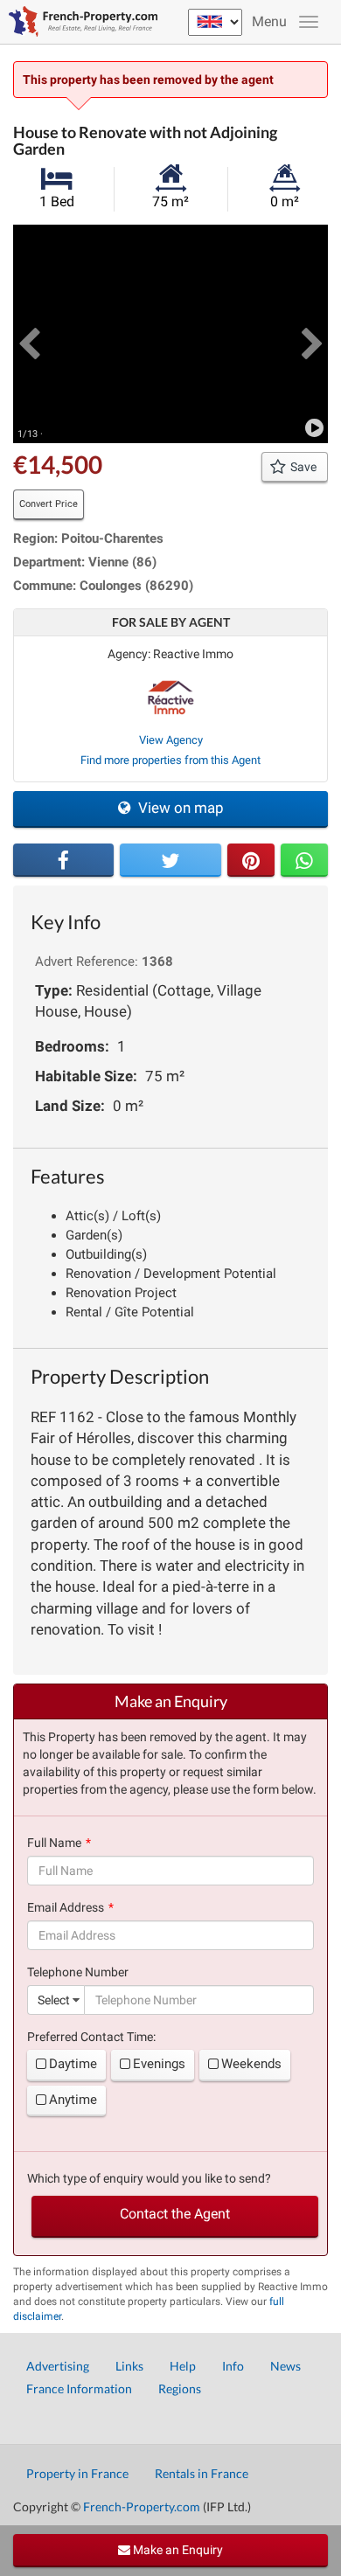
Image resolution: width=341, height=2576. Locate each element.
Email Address (66, 1907)
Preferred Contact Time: (91, 2037)
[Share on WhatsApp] (304, 860)
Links (129, 2366)
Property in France (77, 2473)
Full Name (54, 1843)
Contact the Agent (175, 2214)
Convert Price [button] (49, 504)
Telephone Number (78, 1972)
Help (183, 2366)
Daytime (73, 2064)
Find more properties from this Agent (170, 760)
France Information (79, 2389)
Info (233, 2366)
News (285, 2366)
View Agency (171, 740)
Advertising (58, 2366)
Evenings (159, 2064)
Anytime (73, 2100)
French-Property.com (142, 2507)
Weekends (251, 2064)
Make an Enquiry (177, 2550)
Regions (180, 2389)
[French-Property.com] (79, 22)
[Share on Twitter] (170, 860)
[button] (29, 334)
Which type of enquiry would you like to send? (149, 2178)
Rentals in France (202, 2473)
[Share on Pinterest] (251, 860)
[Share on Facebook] (63, 860)
